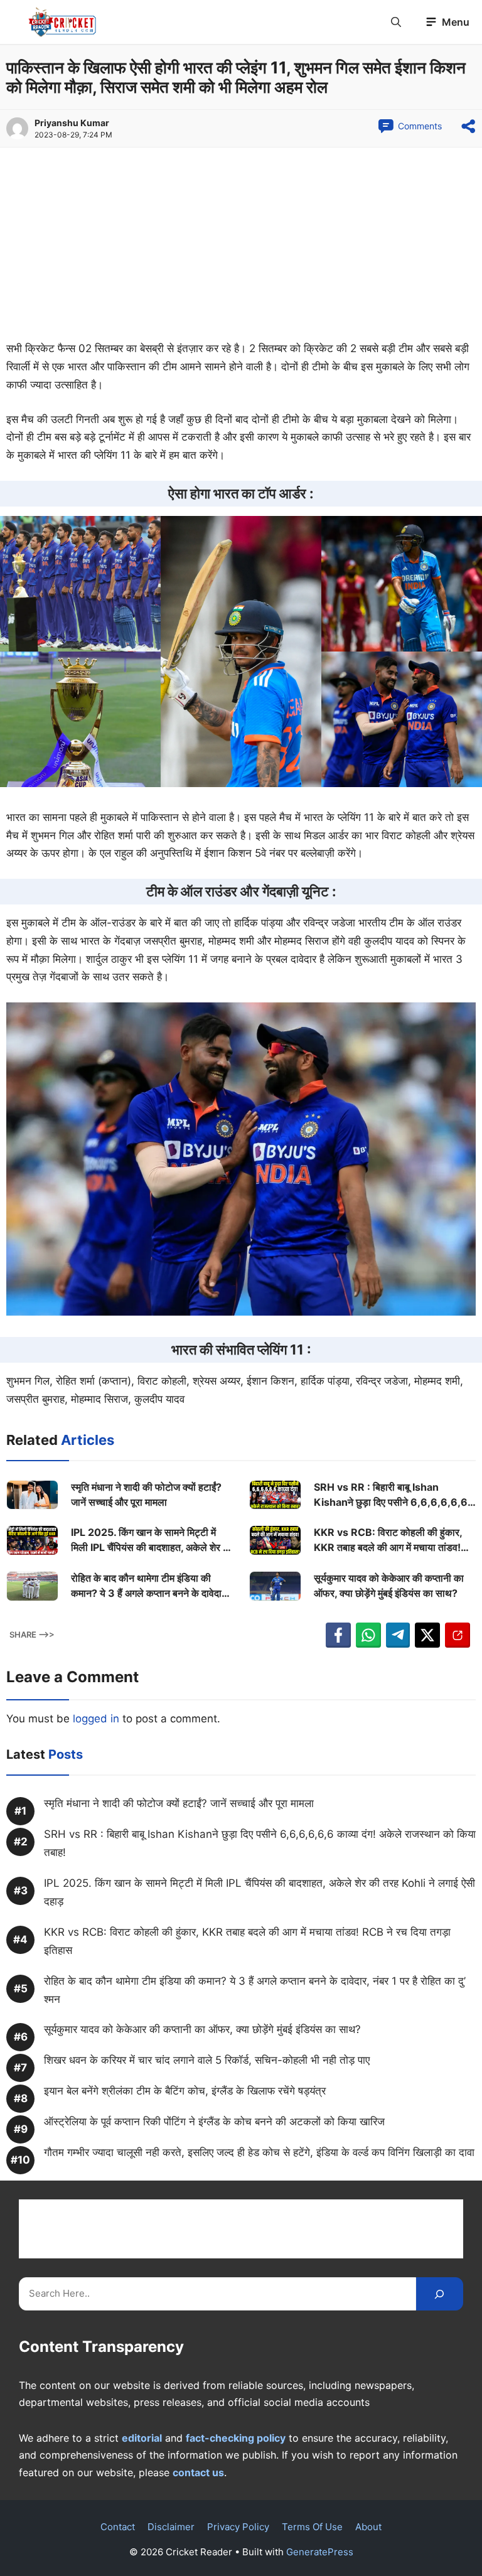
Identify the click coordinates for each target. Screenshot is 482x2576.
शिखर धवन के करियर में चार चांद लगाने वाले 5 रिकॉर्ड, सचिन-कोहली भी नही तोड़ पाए (207, 2060)
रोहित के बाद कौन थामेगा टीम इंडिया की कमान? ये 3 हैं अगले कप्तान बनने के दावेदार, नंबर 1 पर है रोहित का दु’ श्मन (150, 1586)
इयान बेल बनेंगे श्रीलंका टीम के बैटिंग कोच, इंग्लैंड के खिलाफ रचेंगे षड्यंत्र (185, 2091)
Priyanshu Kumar (72, 123)
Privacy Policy (238, 2527)
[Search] (440, 2294)
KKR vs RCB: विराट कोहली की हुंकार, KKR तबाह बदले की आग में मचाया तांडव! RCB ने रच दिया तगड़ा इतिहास (388, 1540)
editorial (142, 2438)
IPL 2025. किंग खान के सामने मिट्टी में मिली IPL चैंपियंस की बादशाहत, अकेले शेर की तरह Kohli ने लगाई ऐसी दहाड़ (152, 1540)
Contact (118, 2527)
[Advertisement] (241, 247)
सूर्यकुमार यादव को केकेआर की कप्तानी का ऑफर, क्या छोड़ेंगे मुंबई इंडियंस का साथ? (389, 1586)
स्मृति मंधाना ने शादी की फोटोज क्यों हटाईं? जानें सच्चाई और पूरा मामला (146, 1495)
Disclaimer (171, 2527)
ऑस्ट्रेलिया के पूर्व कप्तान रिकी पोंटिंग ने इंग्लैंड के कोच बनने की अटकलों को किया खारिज (214, 2122)
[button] (396, 22)
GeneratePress (320, 2552)
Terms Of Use (312, 2527)
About (368, 2527)
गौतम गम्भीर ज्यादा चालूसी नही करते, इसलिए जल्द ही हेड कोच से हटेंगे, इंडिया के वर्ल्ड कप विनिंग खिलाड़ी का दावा (259, 2152)
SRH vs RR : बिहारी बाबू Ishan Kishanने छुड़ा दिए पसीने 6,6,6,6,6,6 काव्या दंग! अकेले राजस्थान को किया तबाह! (391, 1495)
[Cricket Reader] (62, 22)
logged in (96, 1719)
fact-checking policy (236, 2438)
